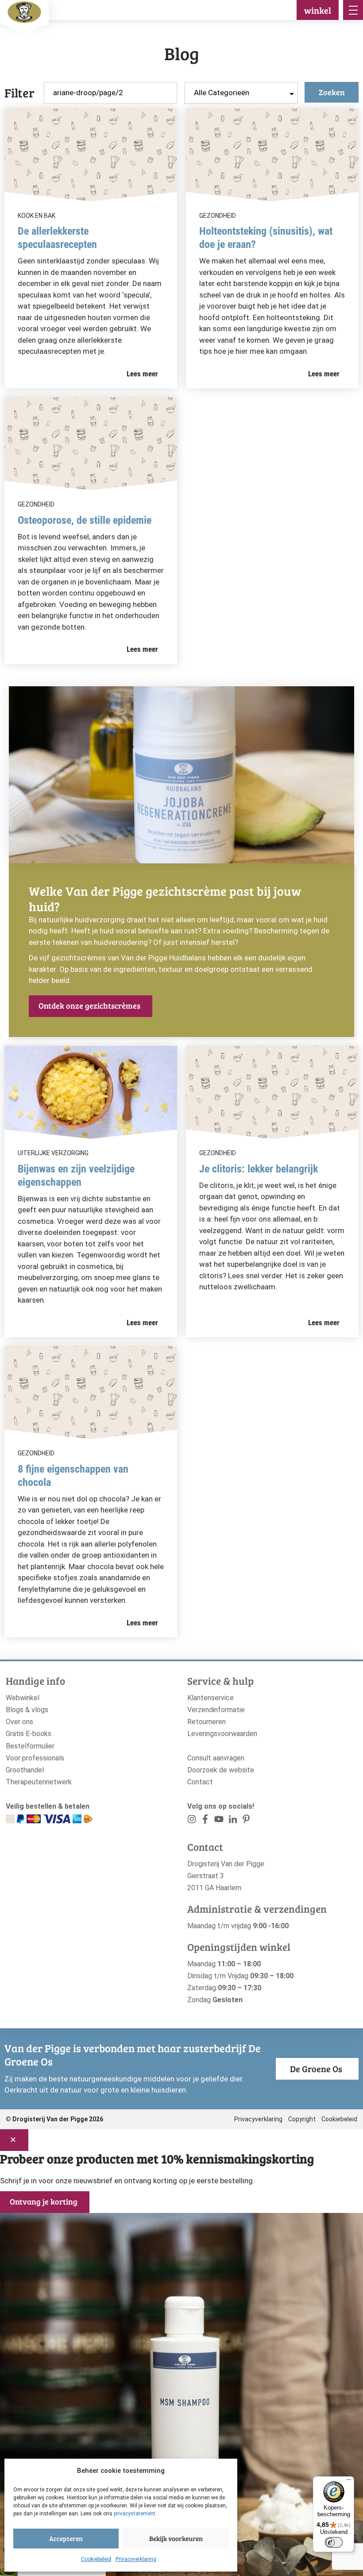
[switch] (334, 2542)
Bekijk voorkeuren (176, 2538)
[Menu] (349, 2482)
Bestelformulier (30, 1746)
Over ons (19, 1722)
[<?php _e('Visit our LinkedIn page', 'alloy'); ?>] (233, 1821)
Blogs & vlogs (27, 1710)
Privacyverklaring (136, 2559)
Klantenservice (210, 1698)
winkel (318, 10)
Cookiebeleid (96, 2559)
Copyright (302, 2119)
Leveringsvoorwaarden (222, 1734)
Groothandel (25, 1770)
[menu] (353, 10)
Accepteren (66, 2538)
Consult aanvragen (216, 1758)
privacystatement (135, 2514)
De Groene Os (316, 2069)
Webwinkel (23, 1698)
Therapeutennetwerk (39, 1782)
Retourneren (207, 1722)
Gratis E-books (29, 1734)
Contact (200, 1782)
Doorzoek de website (221, 1770)
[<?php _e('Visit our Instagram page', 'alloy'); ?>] (192, 1821)
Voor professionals (35, 1758)
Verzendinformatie (216, 1710)
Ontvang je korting (44, 2201)
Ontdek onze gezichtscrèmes (89, 1006)
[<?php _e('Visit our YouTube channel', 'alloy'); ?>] (219, 1821)
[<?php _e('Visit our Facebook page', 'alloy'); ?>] (206, 1821)
